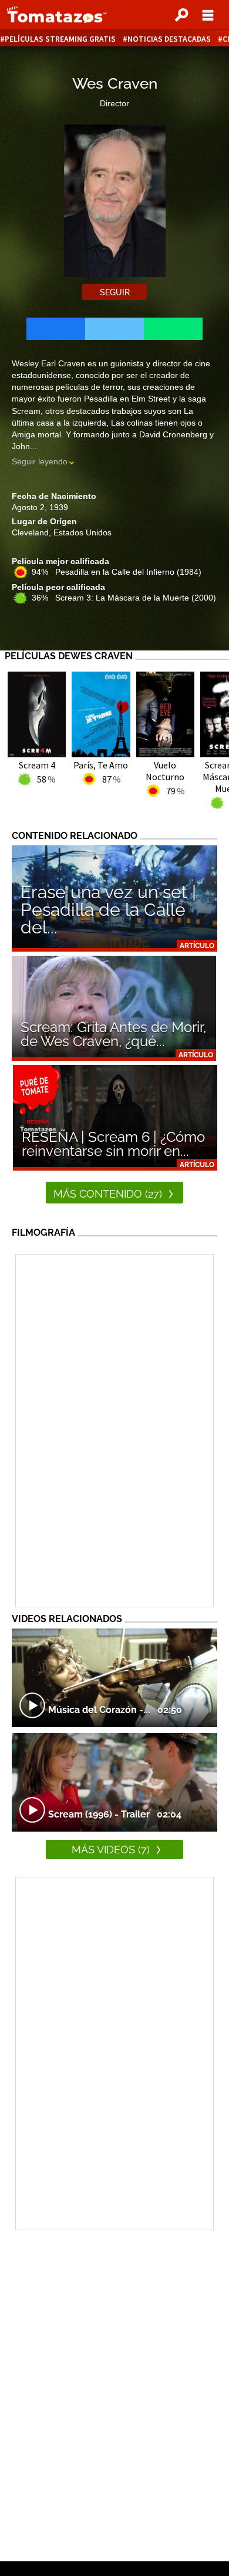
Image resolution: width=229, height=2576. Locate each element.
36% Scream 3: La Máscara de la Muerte (124, 598)
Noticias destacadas (169, 39)
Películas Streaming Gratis (60, 39)
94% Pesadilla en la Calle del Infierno (117, 572)
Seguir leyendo (40, 461)
